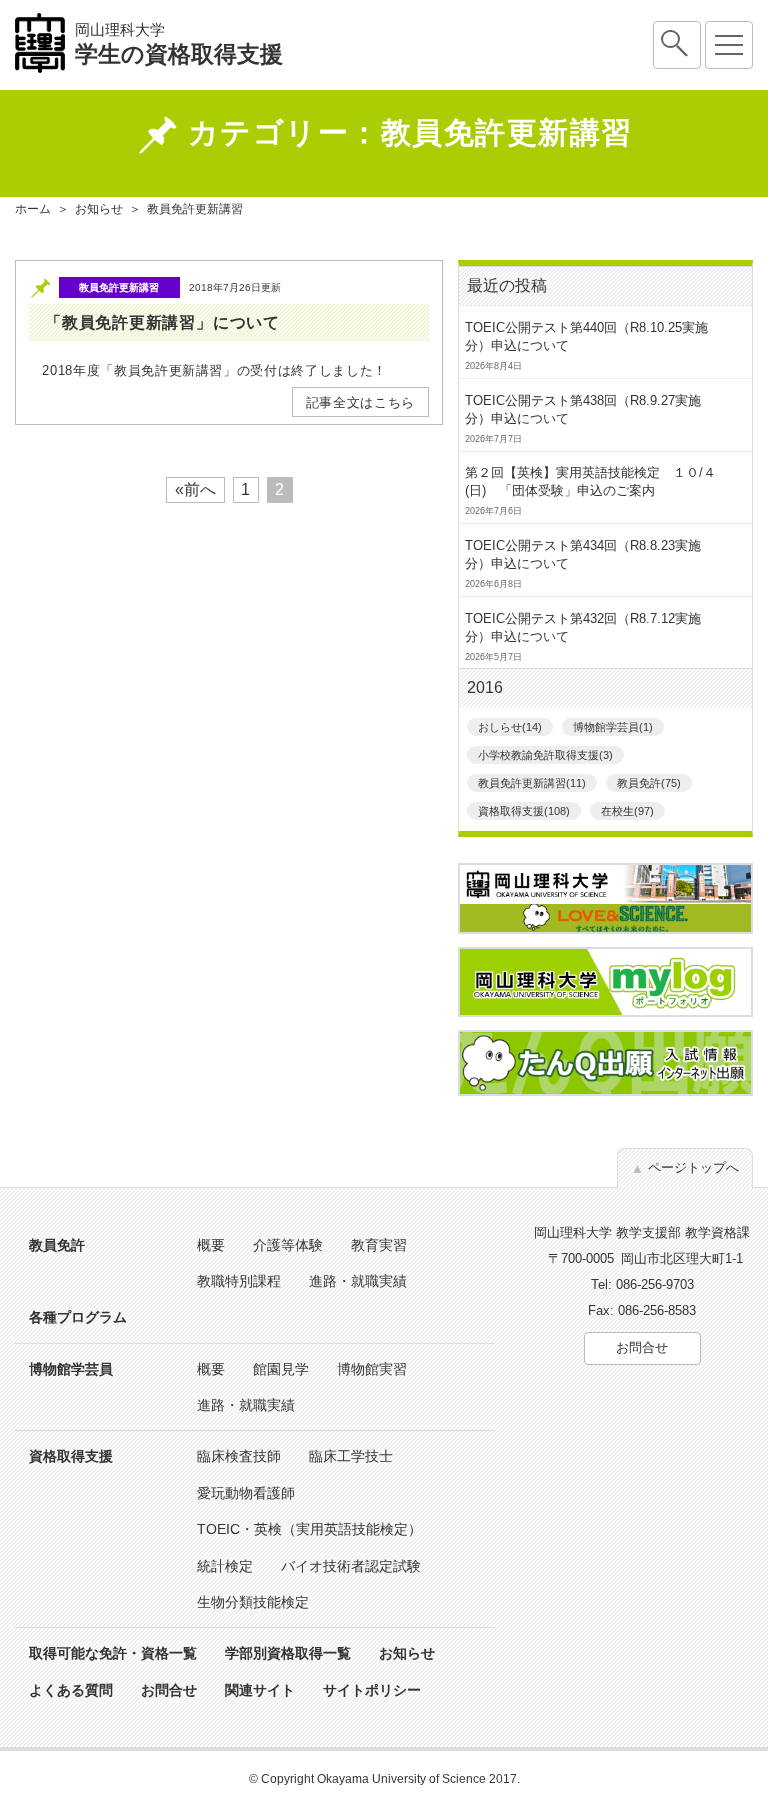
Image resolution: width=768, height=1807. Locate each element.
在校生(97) (627, 811)
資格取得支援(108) (524, 811)
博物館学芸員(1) (613, 727)
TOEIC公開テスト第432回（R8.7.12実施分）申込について (583, 627)
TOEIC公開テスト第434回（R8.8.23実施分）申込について (583, 554)
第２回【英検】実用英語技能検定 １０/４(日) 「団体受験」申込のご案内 (590, 481)
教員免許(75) (649, 783)
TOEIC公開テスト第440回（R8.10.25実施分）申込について (586, 336)
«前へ (195, 489)
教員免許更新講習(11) (532, 783)
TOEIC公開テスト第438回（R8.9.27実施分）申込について (583, 409)
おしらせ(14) (510, 727)
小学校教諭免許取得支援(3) (545, 755)
